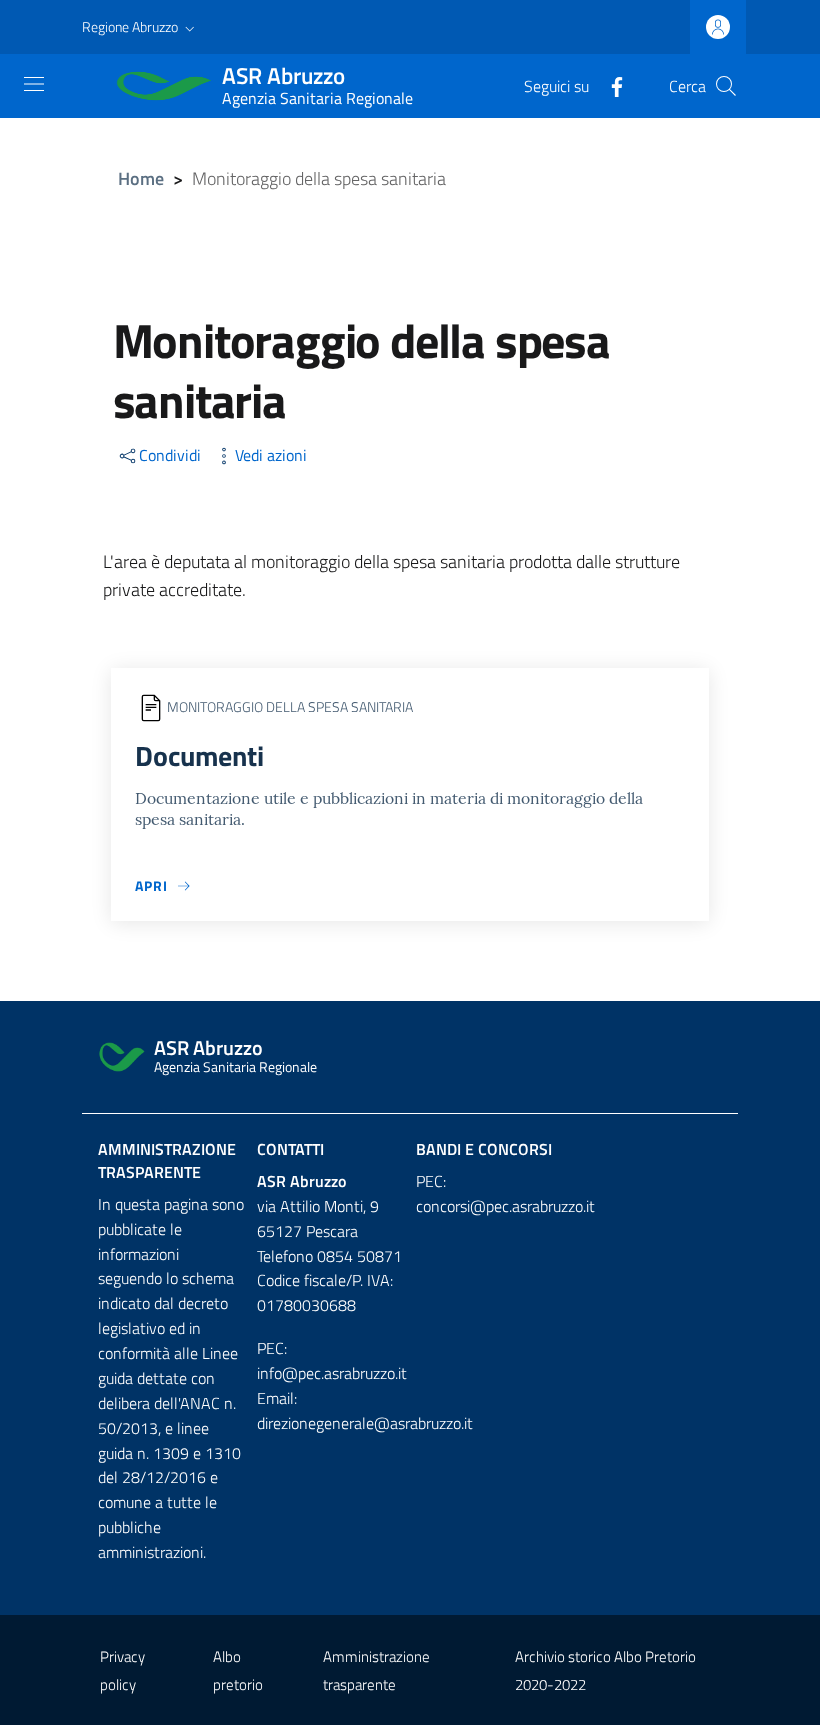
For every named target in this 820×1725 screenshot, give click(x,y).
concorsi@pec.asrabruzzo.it (505, 1206)
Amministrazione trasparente (167, 1160)
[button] (140, 27)
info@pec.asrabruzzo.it (332, 1373)
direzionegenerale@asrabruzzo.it (365, 1423)
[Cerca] (726, 86)
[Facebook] (609, 85)
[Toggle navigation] (34, 84)
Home (141, 178)
